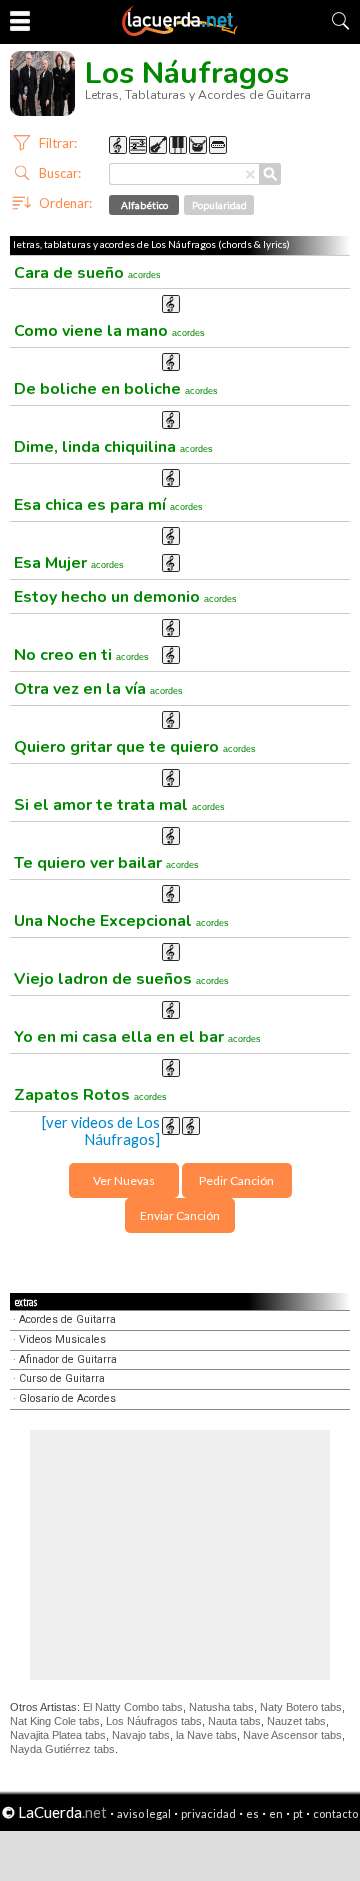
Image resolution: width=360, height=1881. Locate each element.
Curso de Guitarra (62, 1378)
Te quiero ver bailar (106, 863)
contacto (335, 1813)
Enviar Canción (180, 1215)
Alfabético (144, 205)
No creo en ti (81, 655)
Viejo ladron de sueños (121, 979)
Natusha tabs (221, 1707)
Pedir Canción (236, 1180)
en (276, 1813)
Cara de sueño (87, 273)
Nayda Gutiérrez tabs (62, 1749)
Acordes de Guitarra (67, 1319)
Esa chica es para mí (108, 505)
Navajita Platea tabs (58, 1735)
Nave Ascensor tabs (292, 1735)
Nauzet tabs (296, 1721)
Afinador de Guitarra (68, 1359)
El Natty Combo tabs (133, 1707)
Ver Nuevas (124, 1180)
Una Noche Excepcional (121, 921)
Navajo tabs (141, 1735)
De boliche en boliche (116, 389)
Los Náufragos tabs (154, 1721)
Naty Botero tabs (301, 1707)
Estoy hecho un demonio (125, 597)
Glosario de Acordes (67, 1398)
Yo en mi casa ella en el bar (137, 1037)
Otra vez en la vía (98, 689)
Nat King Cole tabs (55, 1721)
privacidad (208, 1813)
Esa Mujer (69, 563)
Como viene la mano (109, 331)
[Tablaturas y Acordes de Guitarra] (180, 32)
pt (298, 1813)
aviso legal (144, 1813)
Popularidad (219, 205)
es (252, 1813)
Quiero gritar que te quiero (135, 747)
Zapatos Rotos (90, 1095)
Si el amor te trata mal (119, 805)
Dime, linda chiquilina (113, 447)
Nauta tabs (234, 1721)
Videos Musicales (62, 1339)
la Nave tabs (206, 1735)
